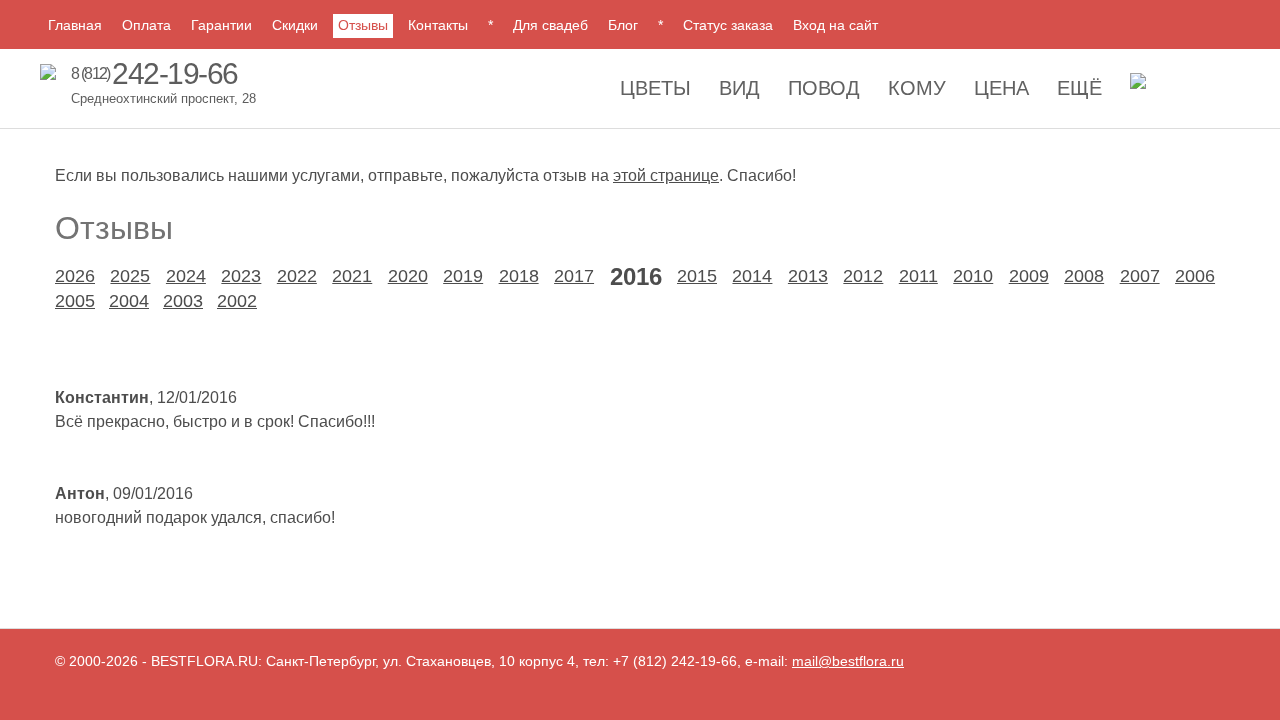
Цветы (655, 88)
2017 (574, 276)
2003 (183, 301)
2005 (75, 301)
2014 (752, 276)
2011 (918, 276)
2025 (130, 276)
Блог (623, 25)
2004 (129, 301)
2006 (1195, 276)
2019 (463, 276)
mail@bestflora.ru (848, 661)
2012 (863, 276)
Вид (739, 88)
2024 (186, 276)
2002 (237, 301)
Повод (824, 88)
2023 (241, 276)
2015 (697, 276)
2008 (1084, 276)
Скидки (295, 25)
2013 (808, 276)
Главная (75, 25)
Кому (917, 88)
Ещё (1079, 88)
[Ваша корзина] (1138, 86)
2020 (408, 276)
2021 (352, 276)
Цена (1001, 88)
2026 (75, 276)
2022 (297, 276)
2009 (1029, 276)
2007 (1140, 276)
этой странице (666, 175)
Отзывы (363, 25)
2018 (519, 276)
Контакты (438, 25)
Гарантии (221, 25)
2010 (973, 276)
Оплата (146, 25)
